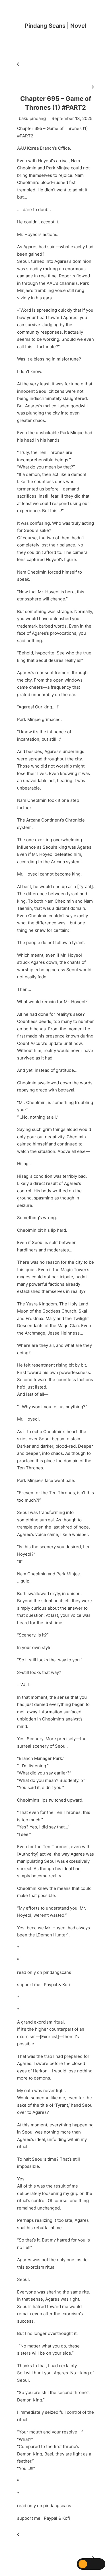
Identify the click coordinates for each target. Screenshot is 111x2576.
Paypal (51, 1985)
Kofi (66, 1985)
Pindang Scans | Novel (55, 26)
